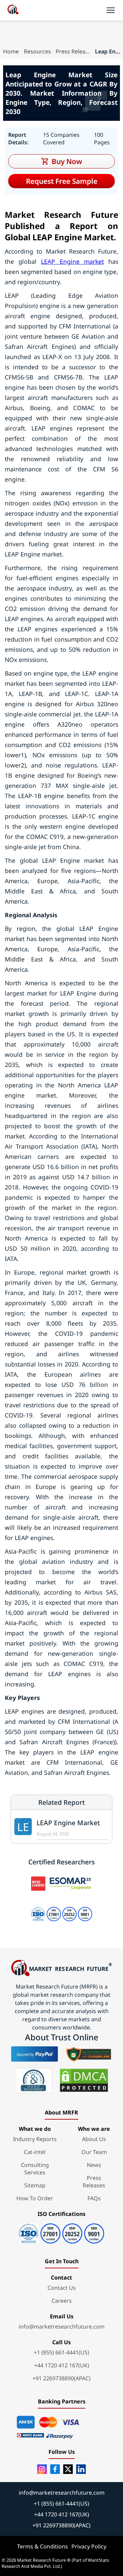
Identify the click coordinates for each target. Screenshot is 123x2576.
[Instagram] (42, 2469)
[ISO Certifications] (61, 2231)
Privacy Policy (89, 2546)
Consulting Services (35, 2169)
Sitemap (35, 2185)
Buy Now (67, 161)
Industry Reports (35, 2139)
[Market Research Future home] (13, 10)
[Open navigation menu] (111, 10)
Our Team (94, 2152)
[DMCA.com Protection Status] (84, 2080)
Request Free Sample (62, 181)
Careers (62, 2301)
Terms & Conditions (43, 2546)
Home (11, 51)
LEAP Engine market (72, 261)
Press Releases (73, 51)
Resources (37, 51)
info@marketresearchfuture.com (62, 2327)
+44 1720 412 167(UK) (62, 2365)
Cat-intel (35, 2152)
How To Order (35, 2198)
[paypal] (35, 2054)
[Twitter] (68, 2469)
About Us (94, 2139)
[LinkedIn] (81, 2469)
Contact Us (62, 2288)
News (94, 2165)
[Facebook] (55, 2469)
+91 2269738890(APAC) (61, 2378)
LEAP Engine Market (68, 1823)
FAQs (94, 2198)
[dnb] (33, 2080)
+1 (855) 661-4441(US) (61, 2352)
